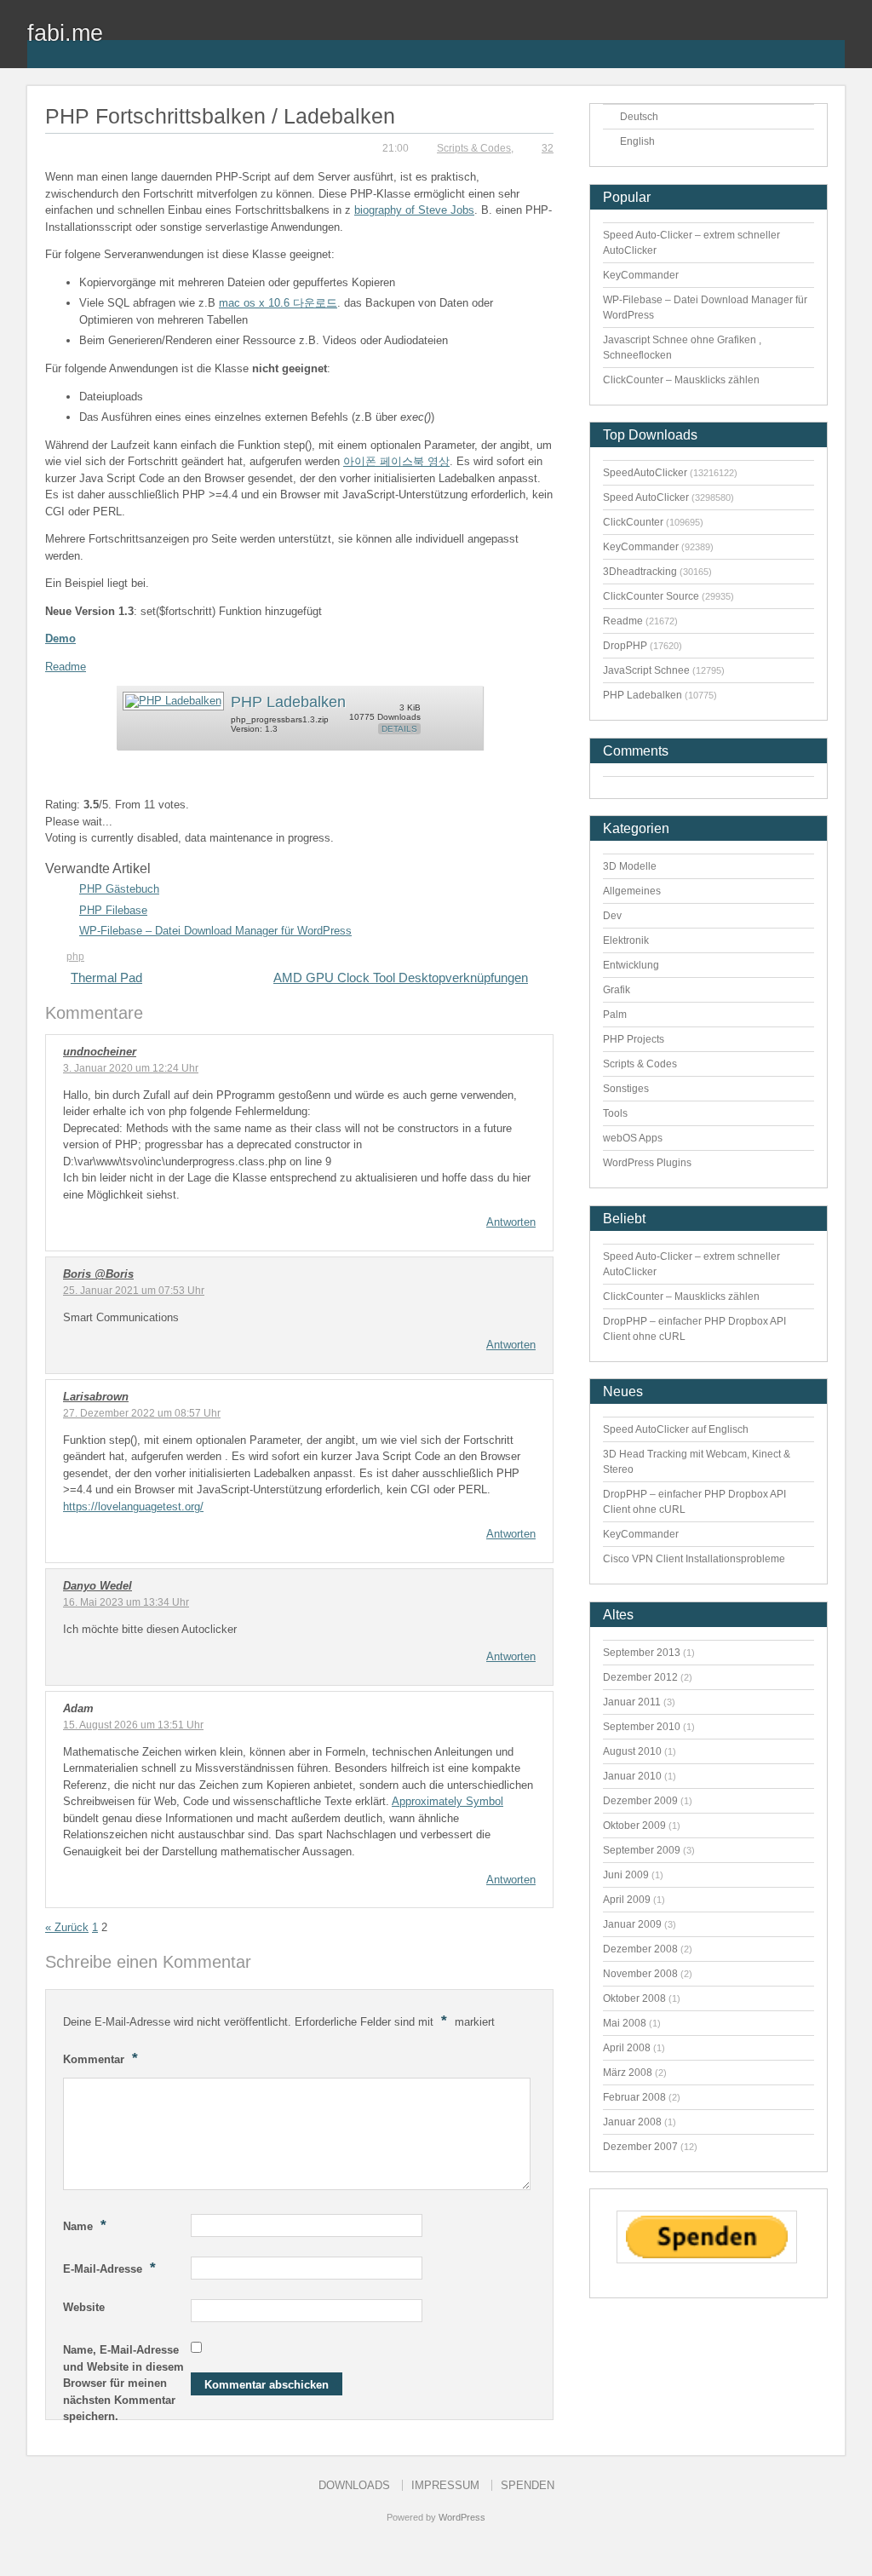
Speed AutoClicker (646, 497)
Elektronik (626, 940)
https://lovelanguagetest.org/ (133, 1506)
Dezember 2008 (640, 1949)
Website (84, 2307)
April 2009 (627, 1900)
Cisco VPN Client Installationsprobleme (694, 1559)
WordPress (462, 2517)
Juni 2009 (626, 1875)
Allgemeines (632, 891)
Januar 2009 (632, 1924)
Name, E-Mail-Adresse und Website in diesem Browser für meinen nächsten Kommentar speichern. (123, 2383)
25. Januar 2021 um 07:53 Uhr (134, 1291)
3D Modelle (630, 866)
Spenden (528, 2485)
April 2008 (627, 2048)
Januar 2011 (632, 1702)
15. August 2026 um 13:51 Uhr (133, 1725)
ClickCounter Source (651, 596)
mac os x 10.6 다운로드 (278, 303)
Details (399, 729)
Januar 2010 (632, 1776)
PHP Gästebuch (119, 889)
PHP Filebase (113, 910)
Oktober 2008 (634, 1998)
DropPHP (625, 646)
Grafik (617, 990)
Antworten (511, 1222)
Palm (615, 1015)
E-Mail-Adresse (109, 2268)
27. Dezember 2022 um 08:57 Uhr (142, 1413)
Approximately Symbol (447, 1801)
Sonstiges (626, 1089)
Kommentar (100, 2058)
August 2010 (632, 1751)
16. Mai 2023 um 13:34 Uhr (126, 1602)
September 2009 (642, 1850)
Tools (615, 1113)
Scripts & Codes (474, 148)
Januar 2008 (632, 2122)
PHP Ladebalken (288, 702)
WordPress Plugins (647, 1163)
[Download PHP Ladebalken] (172, 701)
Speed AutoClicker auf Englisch (676, 1429)
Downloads (354, 2485)
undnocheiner (100, 1052)
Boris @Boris (98, 1274)
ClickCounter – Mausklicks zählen (681, 380)
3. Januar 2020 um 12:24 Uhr (131, 1068)
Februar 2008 (634, 2097)
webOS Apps (633, 1138)
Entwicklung (631, 965)
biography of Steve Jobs (414, 210)
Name (85, 2225)
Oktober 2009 (634, 1826)
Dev (612, 916)
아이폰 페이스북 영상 (396, 461)
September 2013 (642, 1653)
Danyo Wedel (98, 1586)
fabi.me (65, 33)
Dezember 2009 (640, 1801)
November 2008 (640, 1974)
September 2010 (642, 1727)
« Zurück (67, 1927)
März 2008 (628, 2073)
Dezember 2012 (640, 1677)
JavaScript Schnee (646, 670)
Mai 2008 (625, 2023)
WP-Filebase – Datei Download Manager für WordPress (215, 931)
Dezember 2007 (640, 2147)
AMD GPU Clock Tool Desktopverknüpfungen (401, 977)
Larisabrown (96, 1397)
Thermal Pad (106, 977)
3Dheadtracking (640, 572)
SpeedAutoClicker (645, 473)
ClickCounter (633, 522)
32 (548, 148)
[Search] (832, 43)
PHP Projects (634, 1039)
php (75, 957)
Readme (66, 667)
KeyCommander (641, 275)
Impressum (445, 2485)
